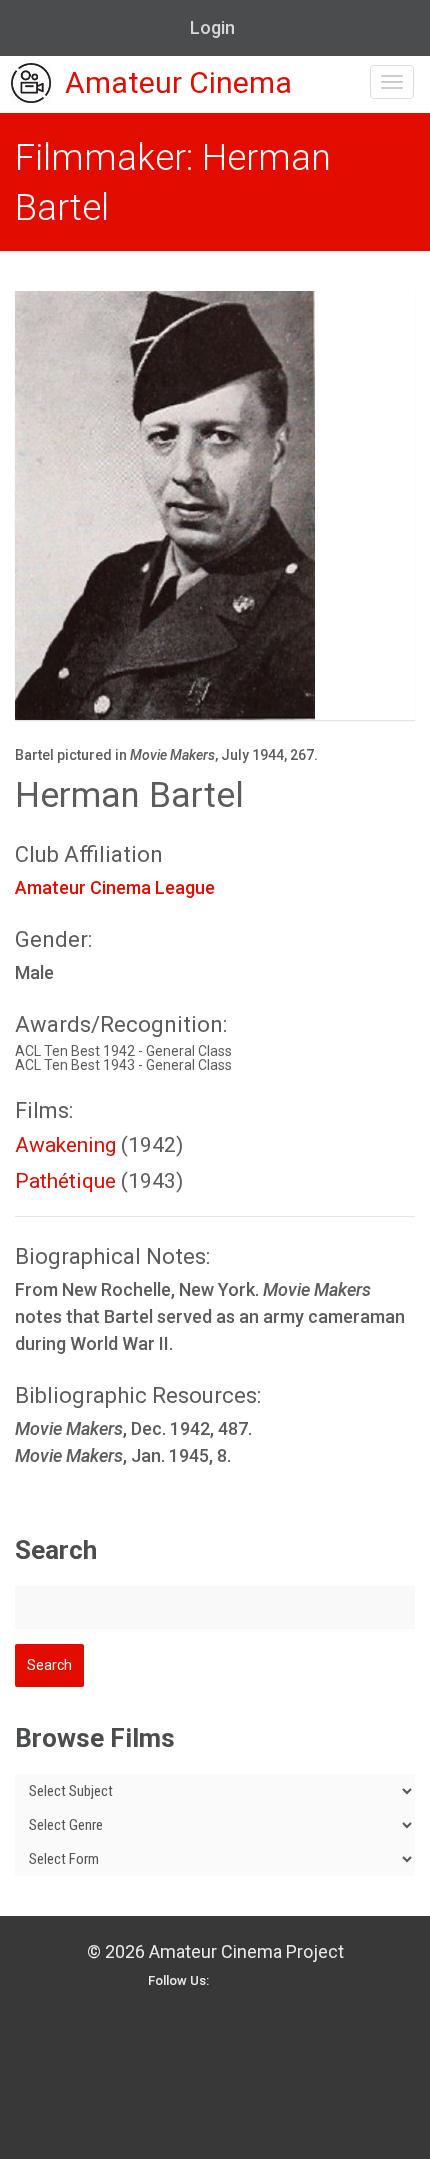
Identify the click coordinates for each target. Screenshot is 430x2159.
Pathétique (65, 1181)
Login (212, 27)
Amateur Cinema (178, 83)
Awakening (65, 1145)
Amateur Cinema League (115, 887)
